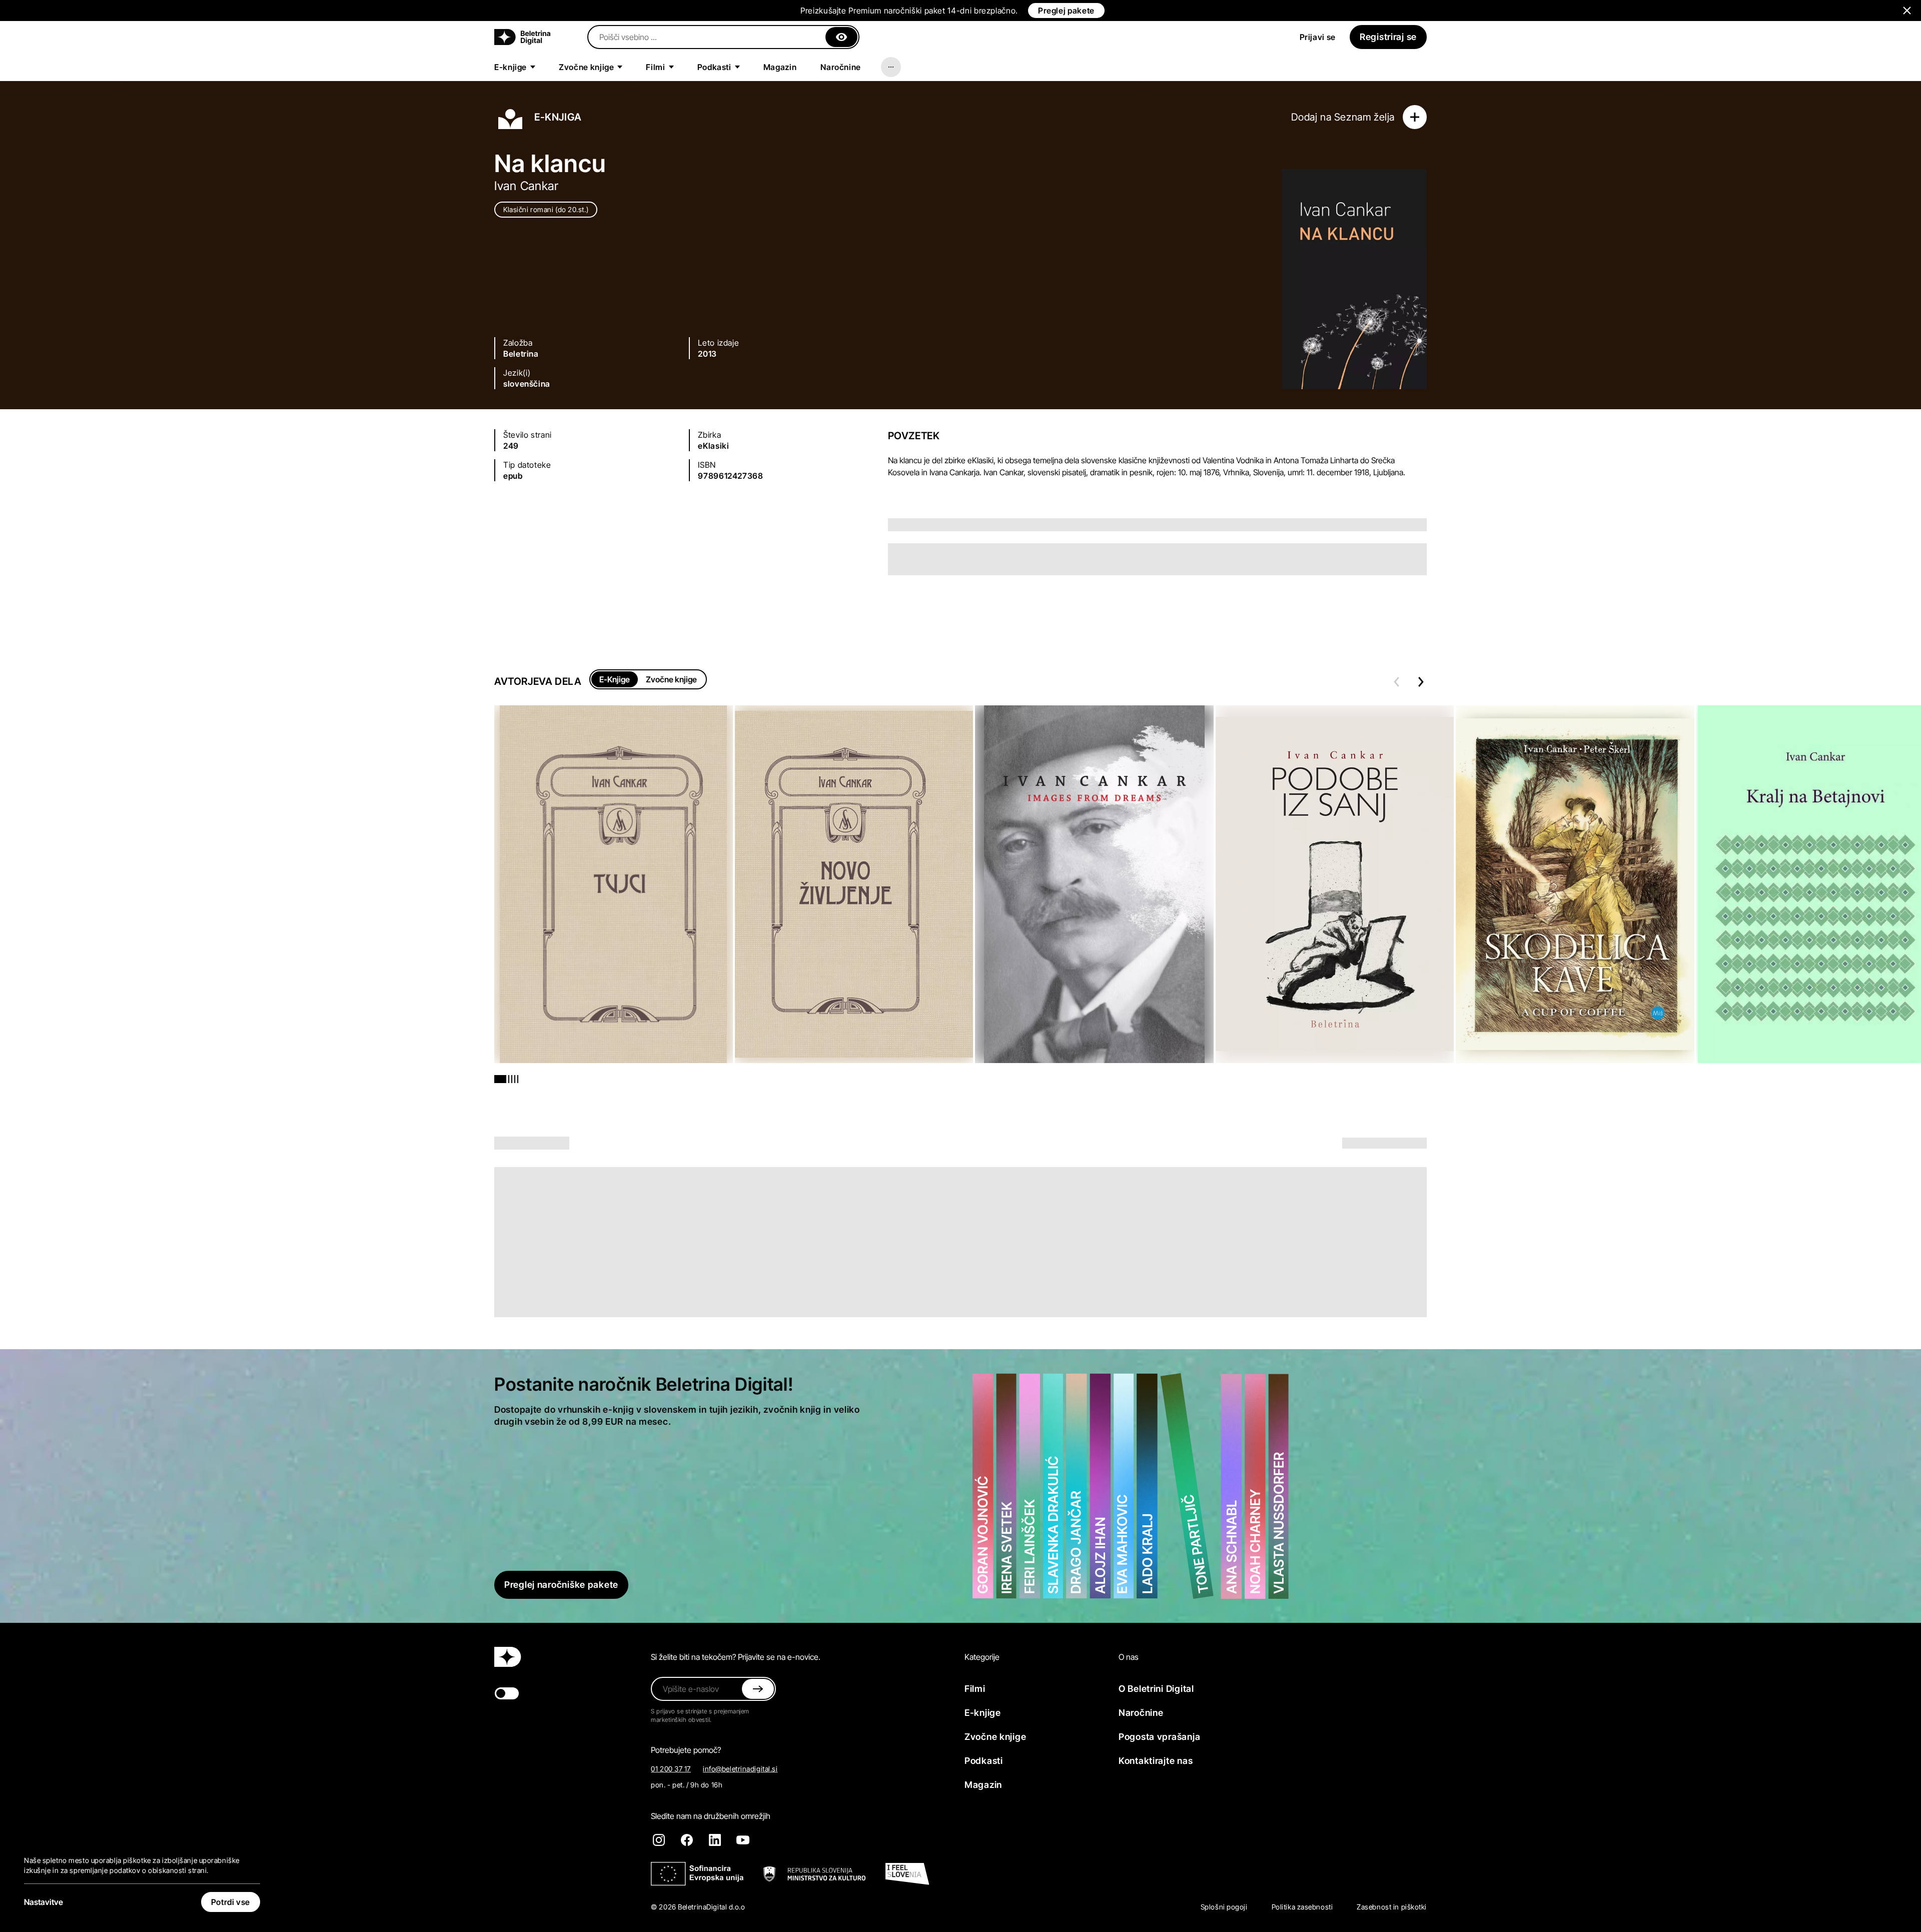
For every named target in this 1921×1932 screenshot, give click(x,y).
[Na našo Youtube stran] (743, 1840)
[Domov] (522, 37)
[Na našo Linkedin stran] (715, 1840)
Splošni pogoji (1224, 1907)
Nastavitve (44, 1902)
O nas (1129, 1657)
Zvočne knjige (671, 679)
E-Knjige (615, 679)
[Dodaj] (1415, 117)
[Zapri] (841, 37)
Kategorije (982, 1657)
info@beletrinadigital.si (740, 1769)
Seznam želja (1364, 117)
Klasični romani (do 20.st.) (546, 209)
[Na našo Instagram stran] (659, 1840)
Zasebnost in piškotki (1392, 1907)
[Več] (891, 67)
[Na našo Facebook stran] (687, 1840)
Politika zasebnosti (1302, 1907)
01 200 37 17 (671, 1769)
